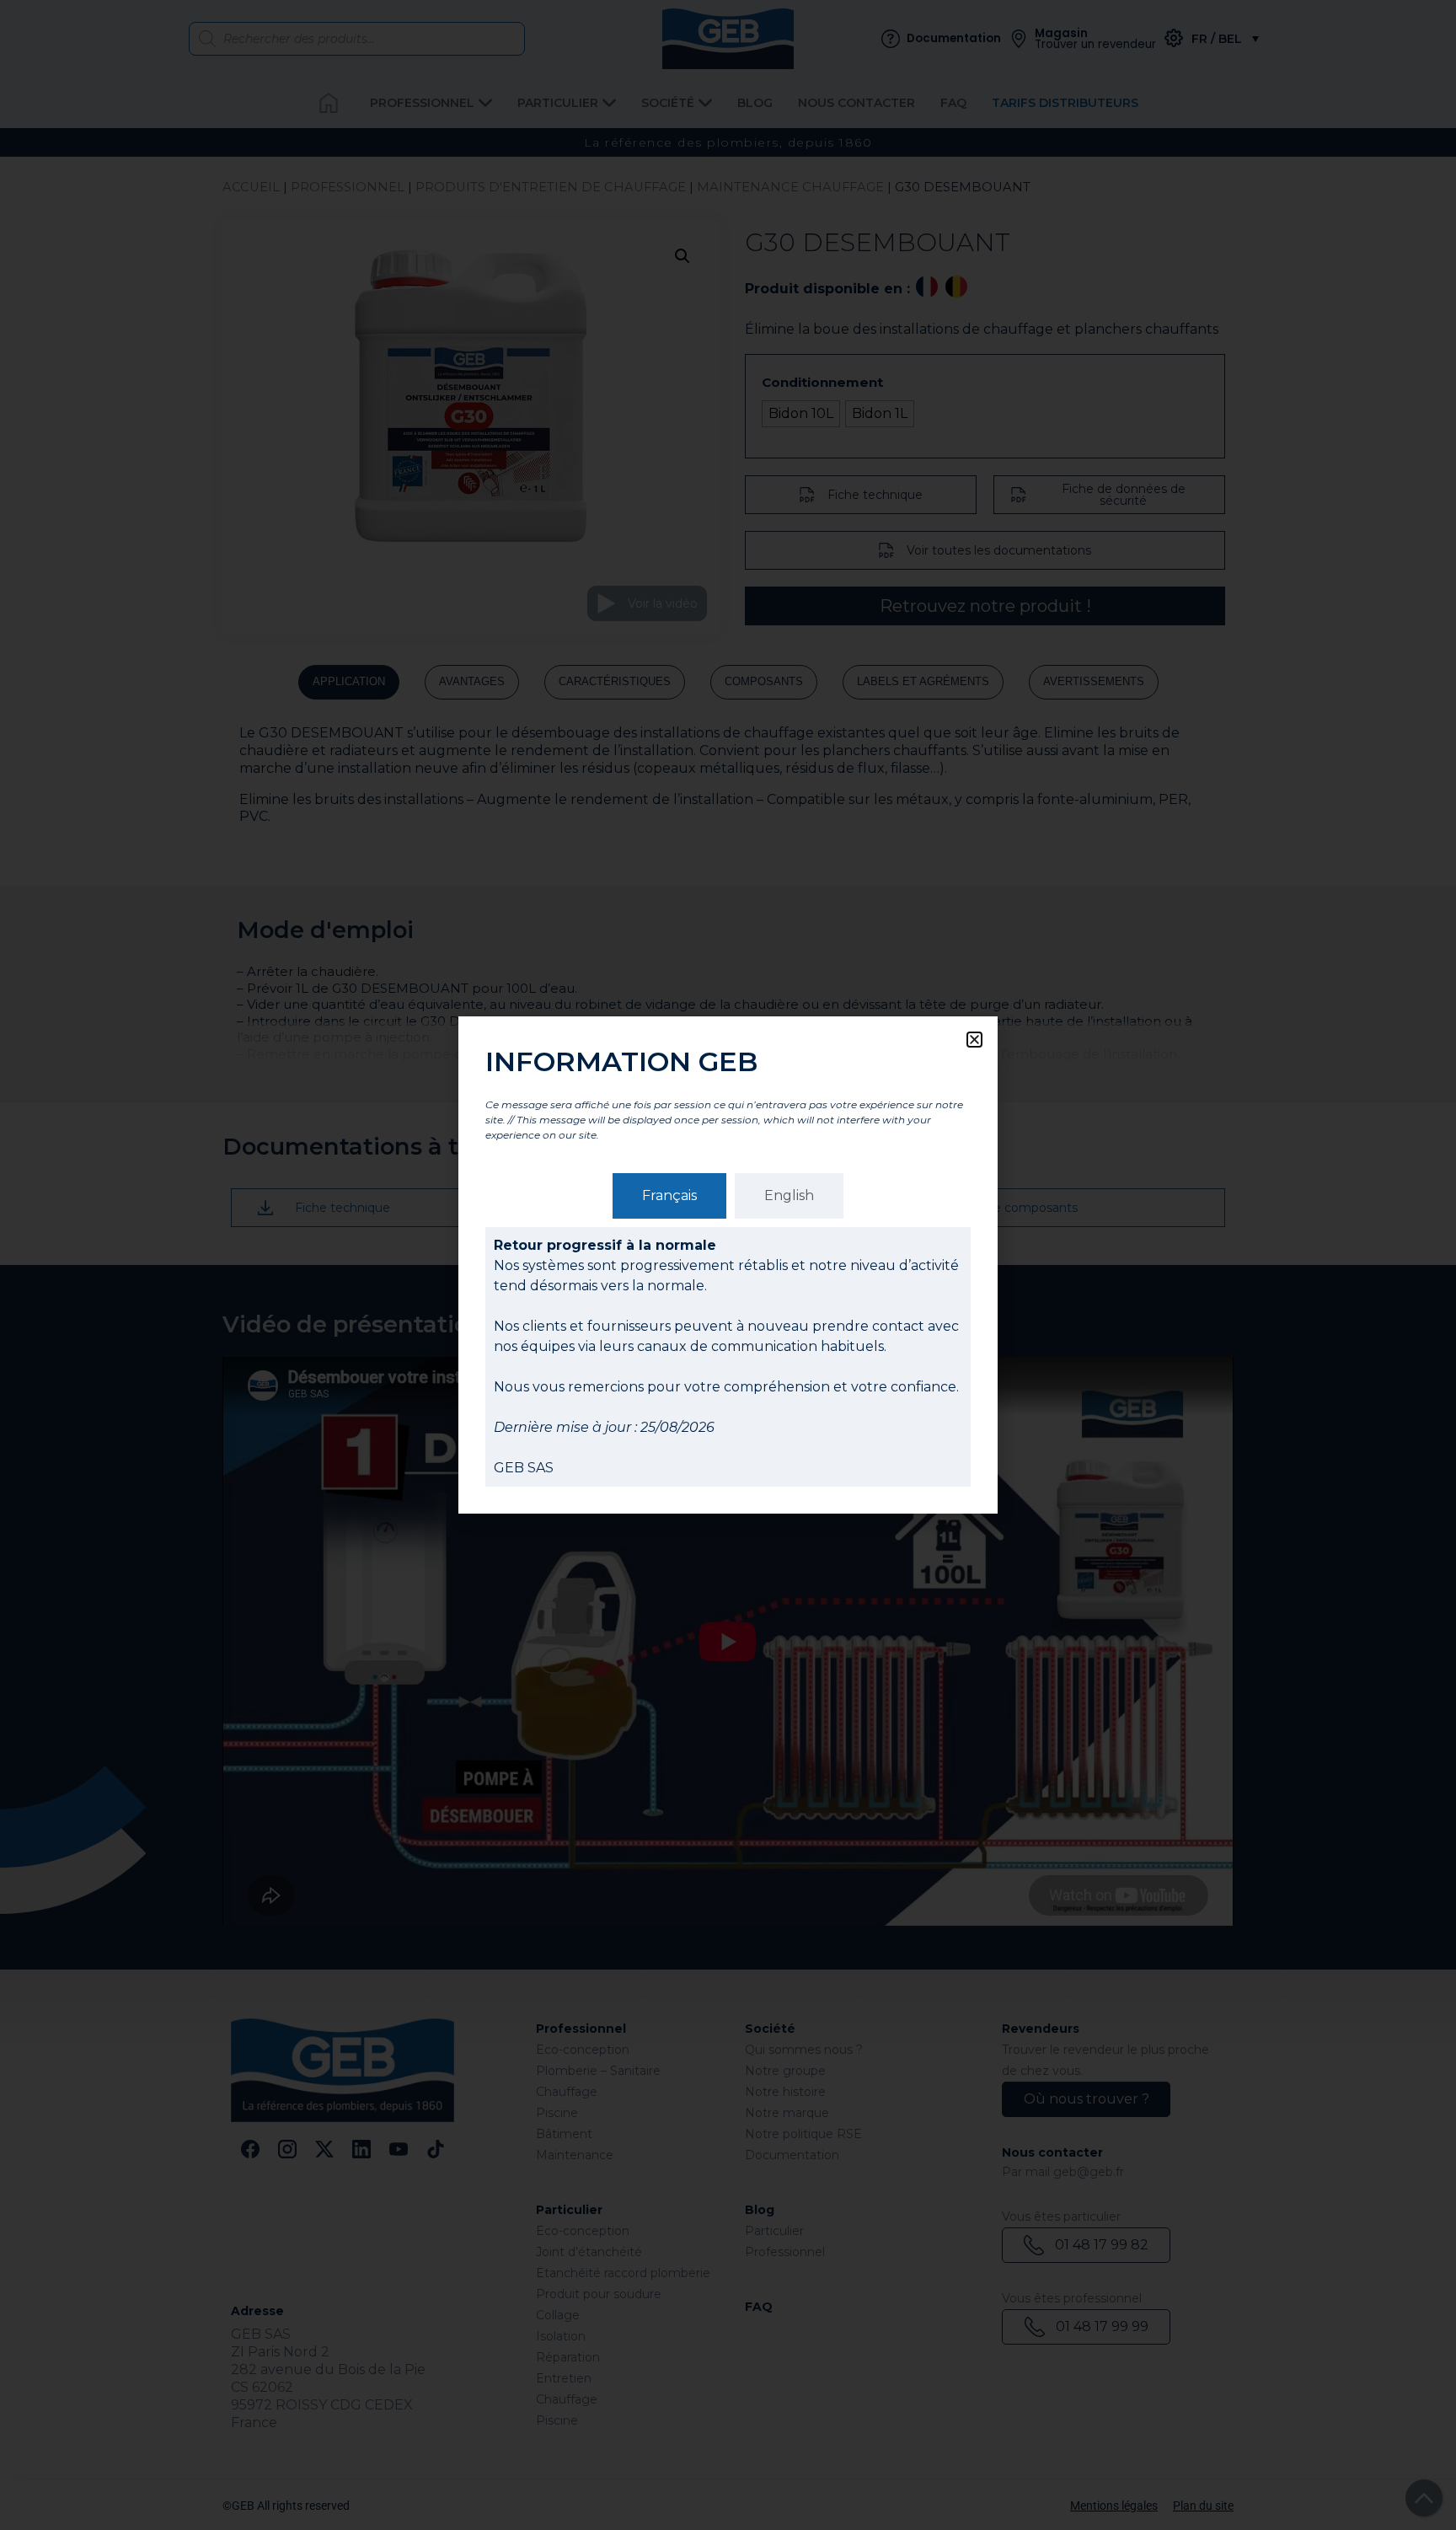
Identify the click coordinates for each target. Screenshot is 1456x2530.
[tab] (669, 1196)
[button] (974, 1040)
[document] (728, 1265)
